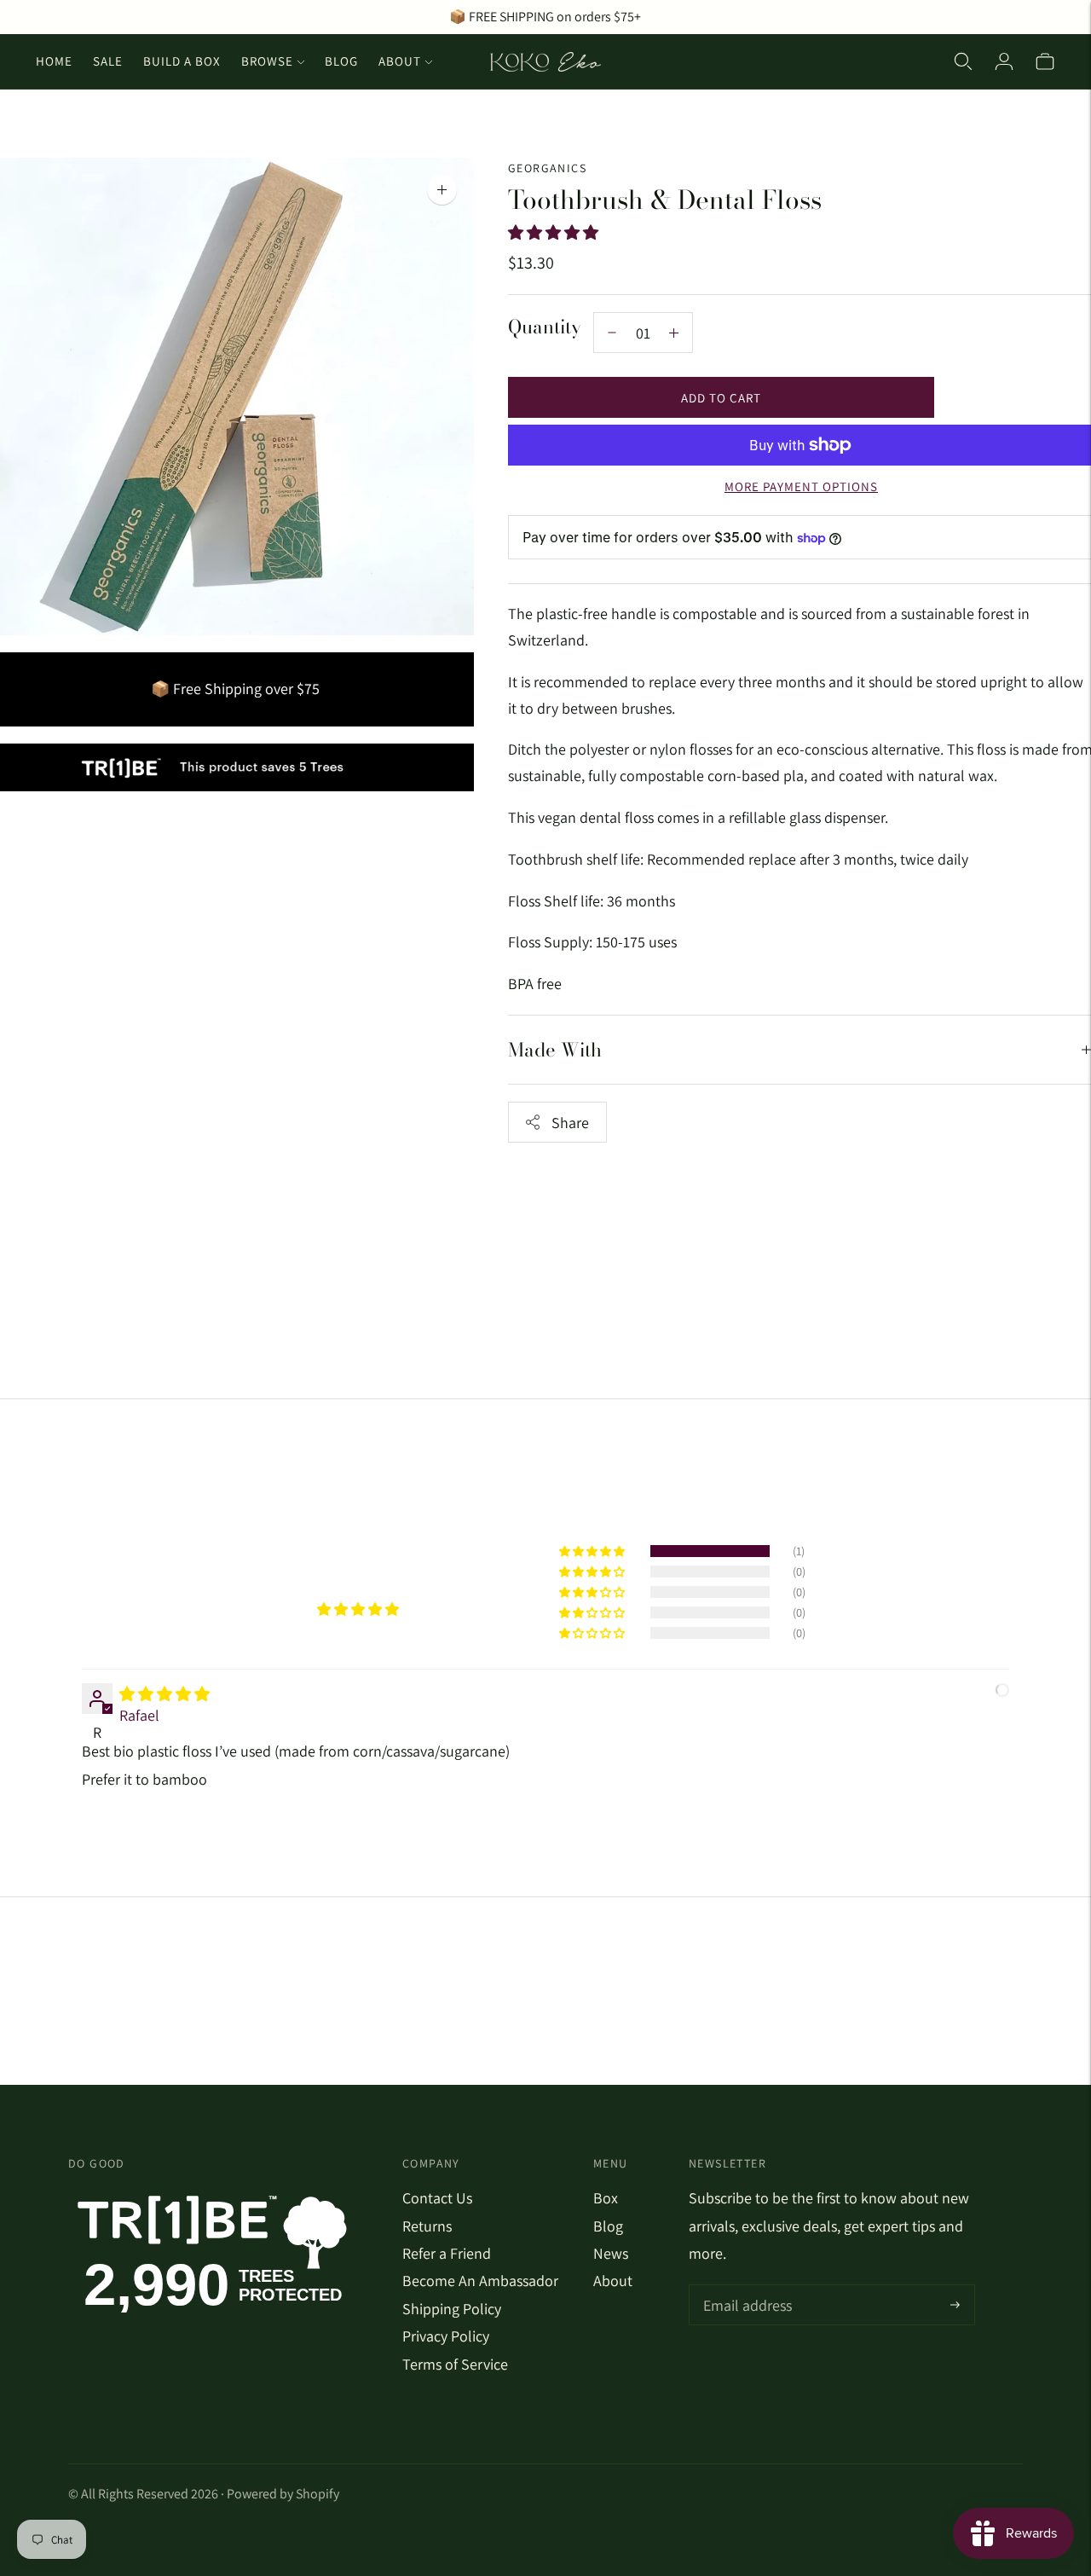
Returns (427, 2226)
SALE (108, 61)
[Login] (1004, 61)
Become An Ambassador (480, 2281)
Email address (745, 2287)
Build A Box (182, 61)
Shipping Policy (452, 2309)
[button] (555, 232)
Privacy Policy (446, 2336)
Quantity (545, 327)
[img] (165, 1694)
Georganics (547, 168)
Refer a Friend (447, 2253)
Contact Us (437, 2198)
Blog (341, 61)
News (611, 2253)
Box (606, 2198)
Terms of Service (455, 2364)
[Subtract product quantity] (674, 333)
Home (54, 61)
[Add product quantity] (612, 333)
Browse (267, 61)
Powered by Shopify (283, 2494)
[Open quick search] (963, 61)
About (400, 61)
